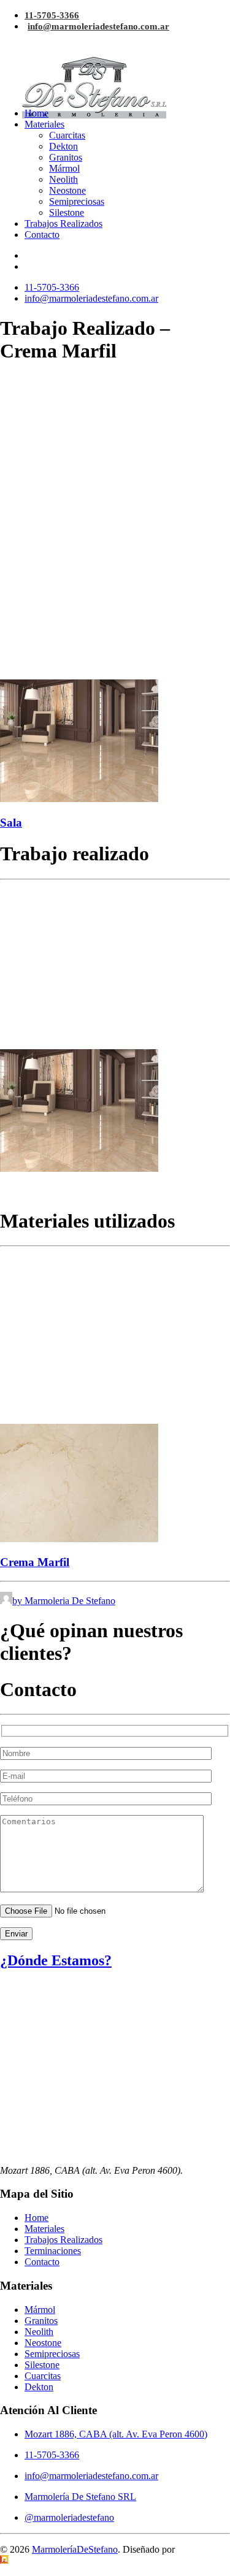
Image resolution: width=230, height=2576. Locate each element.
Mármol (64, 168)
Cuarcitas (67, 135)
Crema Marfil (35, 1562)
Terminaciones (53, 2251)
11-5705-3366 (52, 15)
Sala (11, 823)
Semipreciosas (77, 201)
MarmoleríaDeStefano (75, 2549)
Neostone (67, 190)
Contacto (42, 235)
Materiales (44, 124)
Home (36, 113)
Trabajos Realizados (63, 224)
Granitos (66, 157)
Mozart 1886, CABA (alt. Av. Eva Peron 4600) (116, 2434)
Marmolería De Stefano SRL (80, 2497)
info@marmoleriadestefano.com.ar (98, 26)
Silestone (67, 212)
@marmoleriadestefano (69, 2517)
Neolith (63, 179)
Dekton (63, 146)
